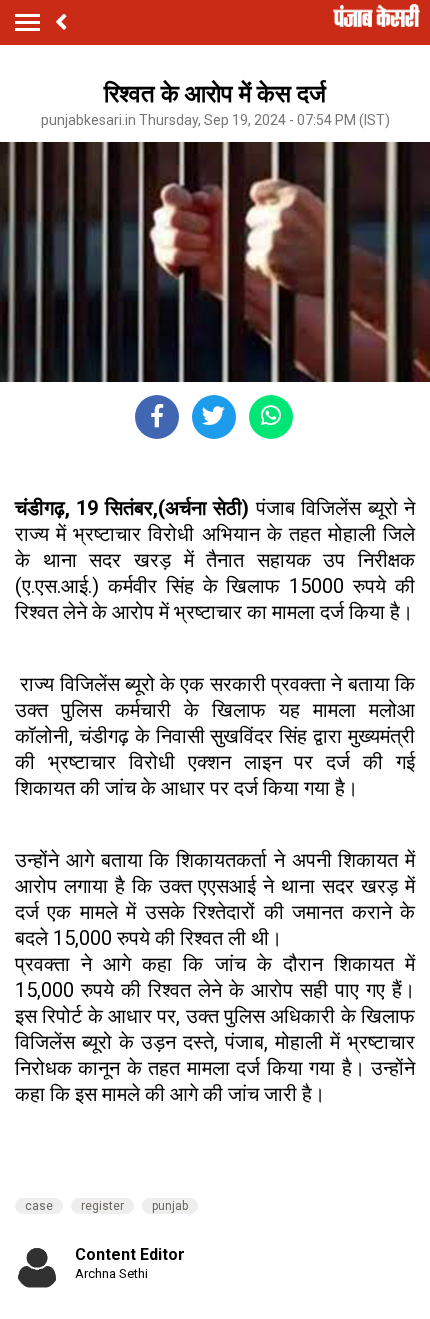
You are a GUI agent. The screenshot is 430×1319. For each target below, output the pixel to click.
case (39, 1206)
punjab (170, 1206)
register (102, 1206)
